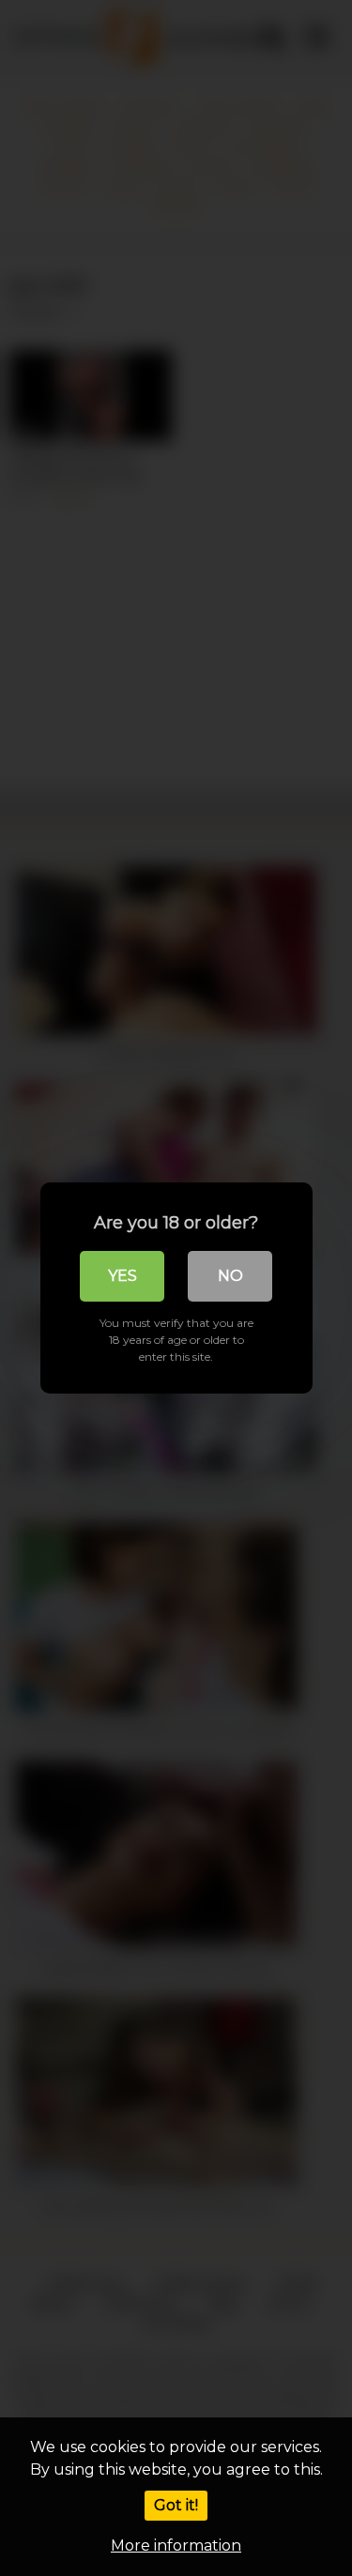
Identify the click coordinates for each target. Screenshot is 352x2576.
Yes (122, 1276)
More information (176, 2546)
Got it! (176, 2505)
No (230, 1276)
